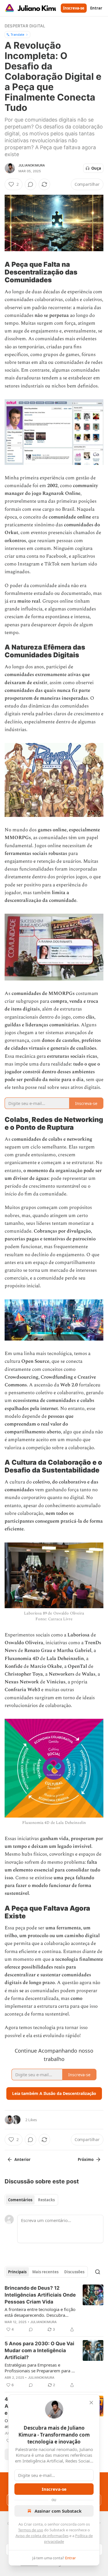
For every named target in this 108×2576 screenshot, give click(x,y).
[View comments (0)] (31, 184)
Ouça (96, 168)
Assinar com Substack (58, 2511)
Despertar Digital (25, 26)
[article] (54, 2309)
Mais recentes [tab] (45, 2272)
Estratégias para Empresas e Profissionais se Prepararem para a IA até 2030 (39, 2368)
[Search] (98, 2272)
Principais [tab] (17, 2272)
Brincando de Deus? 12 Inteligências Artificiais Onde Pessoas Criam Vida (40, 2295)
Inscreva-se (74, 8)
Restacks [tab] (46, 2200)
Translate (17, 34)
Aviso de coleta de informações (42, 2536)
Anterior (22, 2159)
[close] (91, 2403)
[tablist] (31, 2200)
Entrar (96, 8)
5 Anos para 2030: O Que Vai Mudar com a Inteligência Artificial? (39, 2350)
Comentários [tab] (20, 2200)
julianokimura (32, 165)
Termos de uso (31, 2530)
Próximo (86, 2159)
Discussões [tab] (74, 2272)
